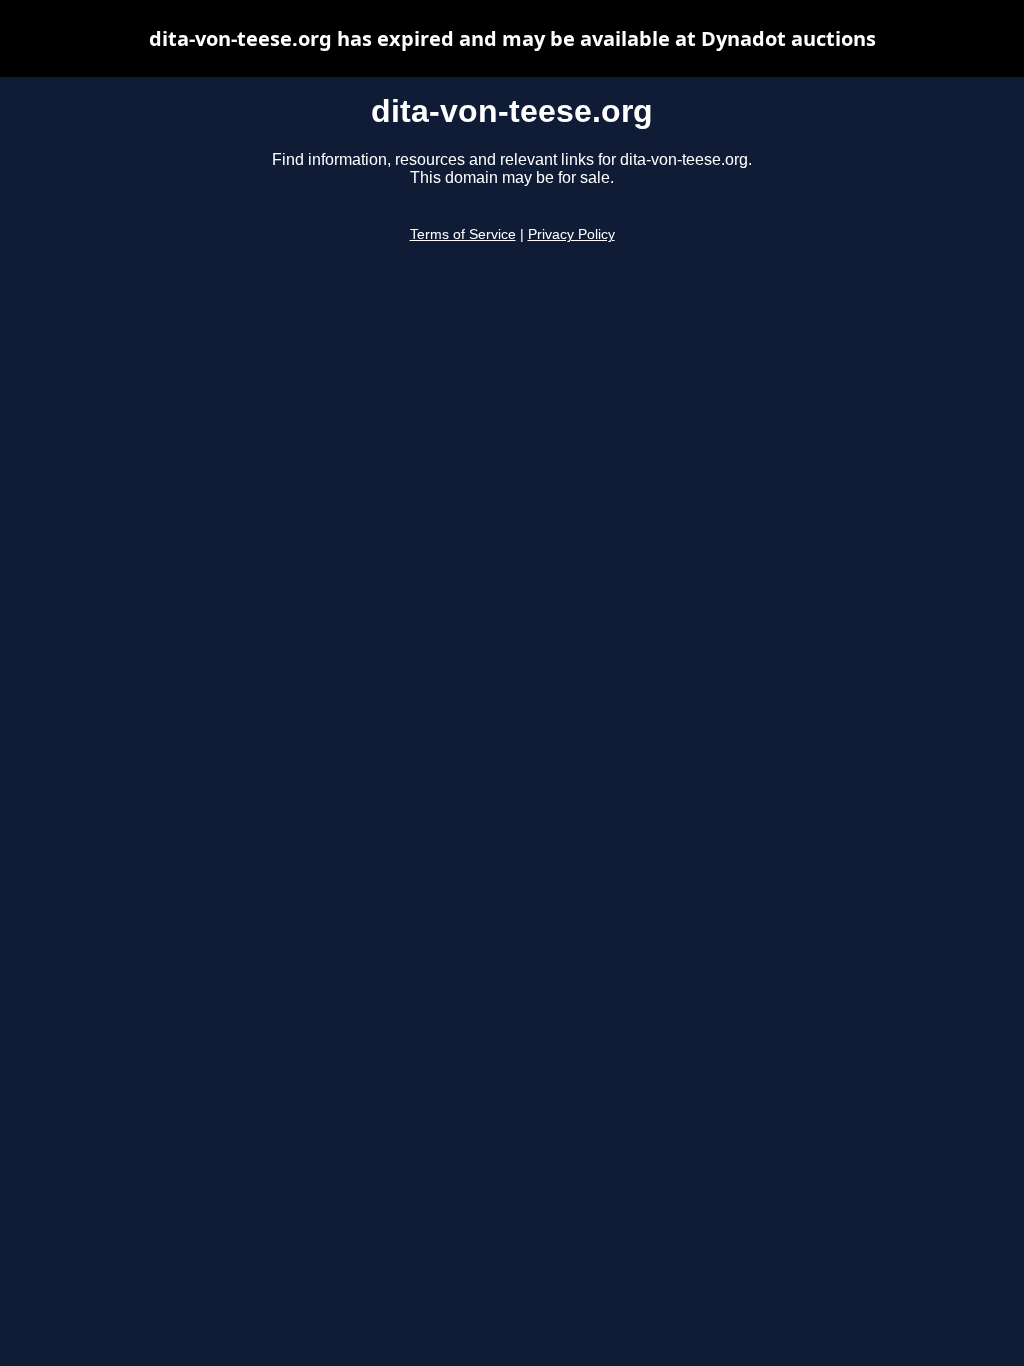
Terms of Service (463, 234)
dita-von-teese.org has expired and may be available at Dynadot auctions (512, 38)
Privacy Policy (571, 234)
